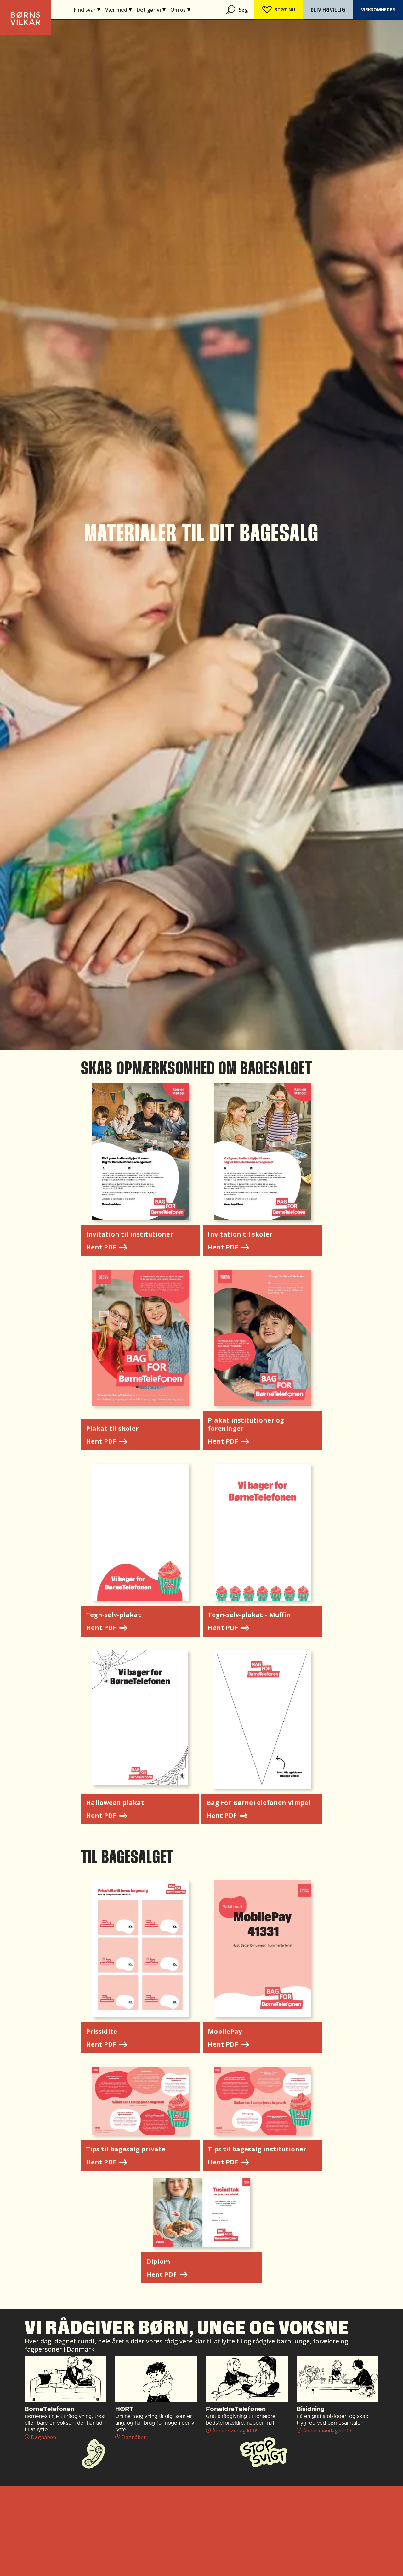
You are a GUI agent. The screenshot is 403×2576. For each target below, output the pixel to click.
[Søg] (231, 10)
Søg (243, 10)
